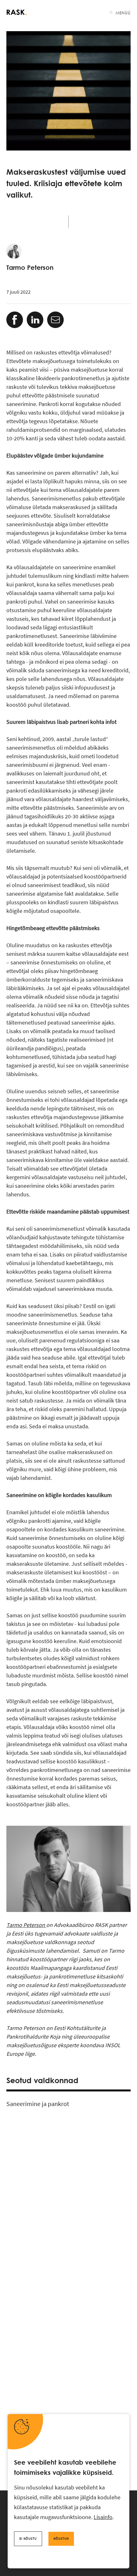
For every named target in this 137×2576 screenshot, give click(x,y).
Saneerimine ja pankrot (38, 2104)
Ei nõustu (28, 2539)
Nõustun (61, 2539)
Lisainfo (103, 2517)
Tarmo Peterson (26, 1925)
